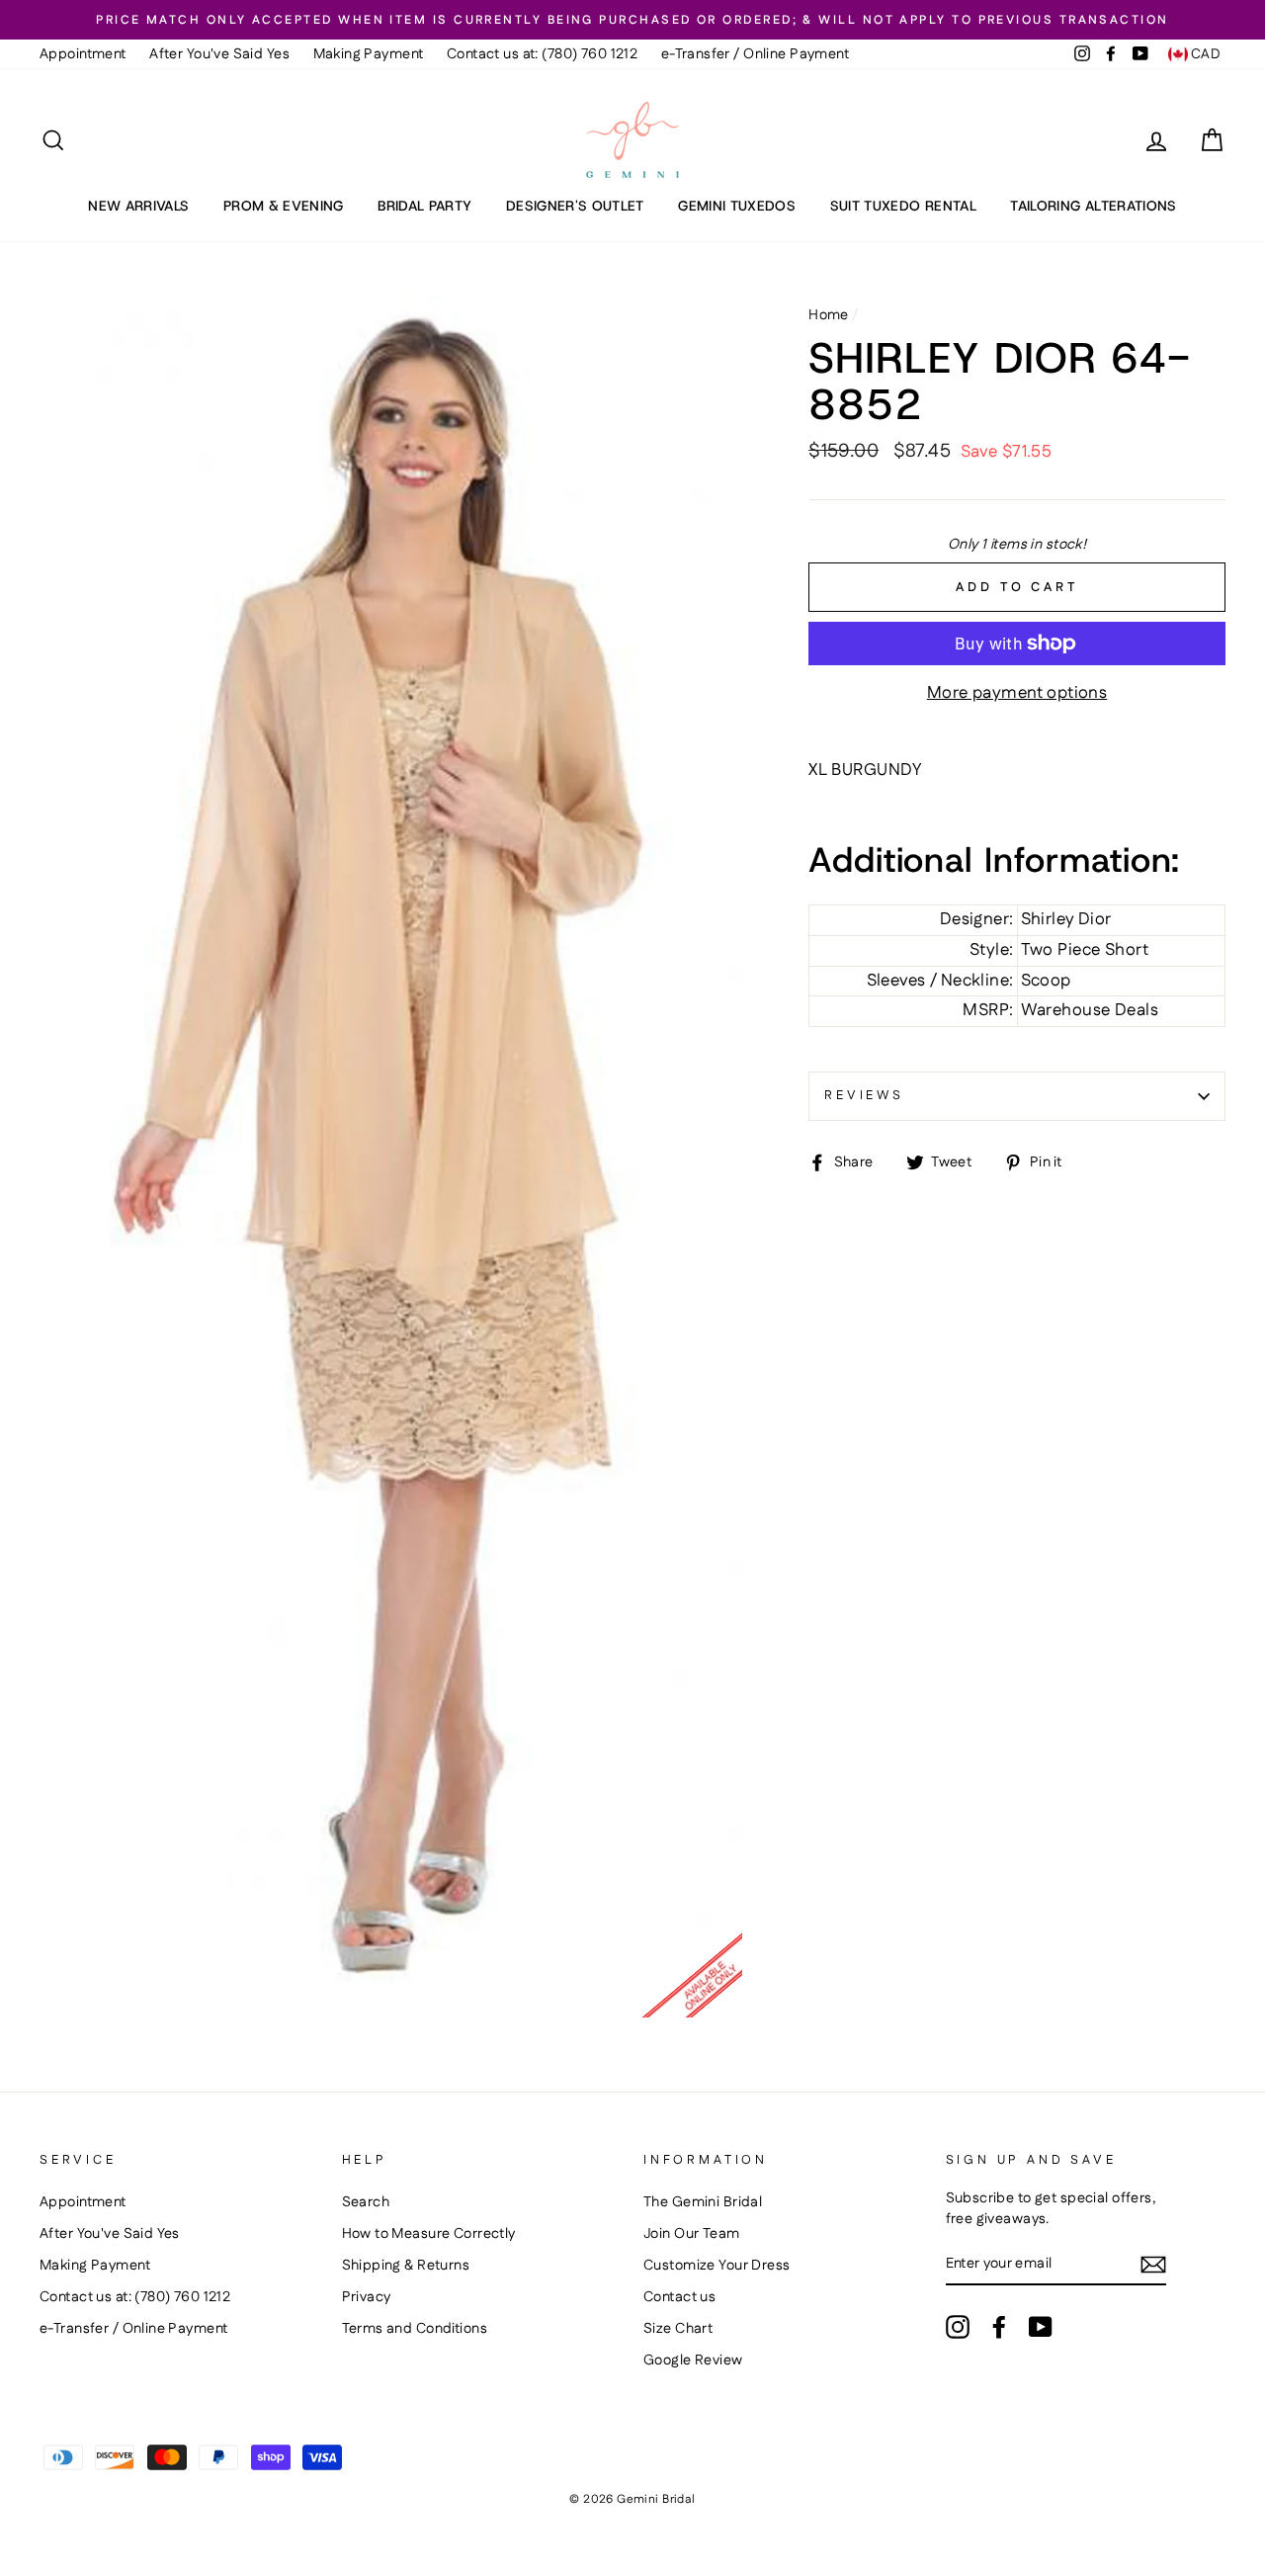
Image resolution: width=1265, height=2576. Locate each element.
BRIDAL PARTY (424, 206)
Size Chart (678, 2329)
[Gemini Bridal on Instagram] (958, 2327)
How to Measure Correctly (429, 2234)
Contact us (679, 2297)
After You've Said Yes (219, 54)
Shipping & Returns (406, 2266)
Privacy (367, 2297)
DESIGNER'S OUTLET (575, 206)
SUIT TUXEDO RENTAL (903, 206)
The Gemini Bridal (703, 2202)
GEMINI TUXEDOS (737, 206)
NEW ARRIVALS (138, 206)
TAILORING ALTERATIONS (1093, 206)
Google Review (693, 2361)
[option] (632, 20)
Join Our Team (692, 2234)
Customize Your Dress (717, 2266)
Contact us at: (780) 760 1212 (542, 54)
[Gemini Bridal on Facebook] (999, 2327)
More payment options (1017, 693)
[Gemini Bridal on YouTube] (1041, 2327)
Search (366, 2202)
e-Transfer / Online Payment (755, 54)
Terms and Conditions (415, 2329)
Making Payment (369, 54)
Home (829, 315)
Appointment (83, 54)
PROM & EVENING (284, 206)
